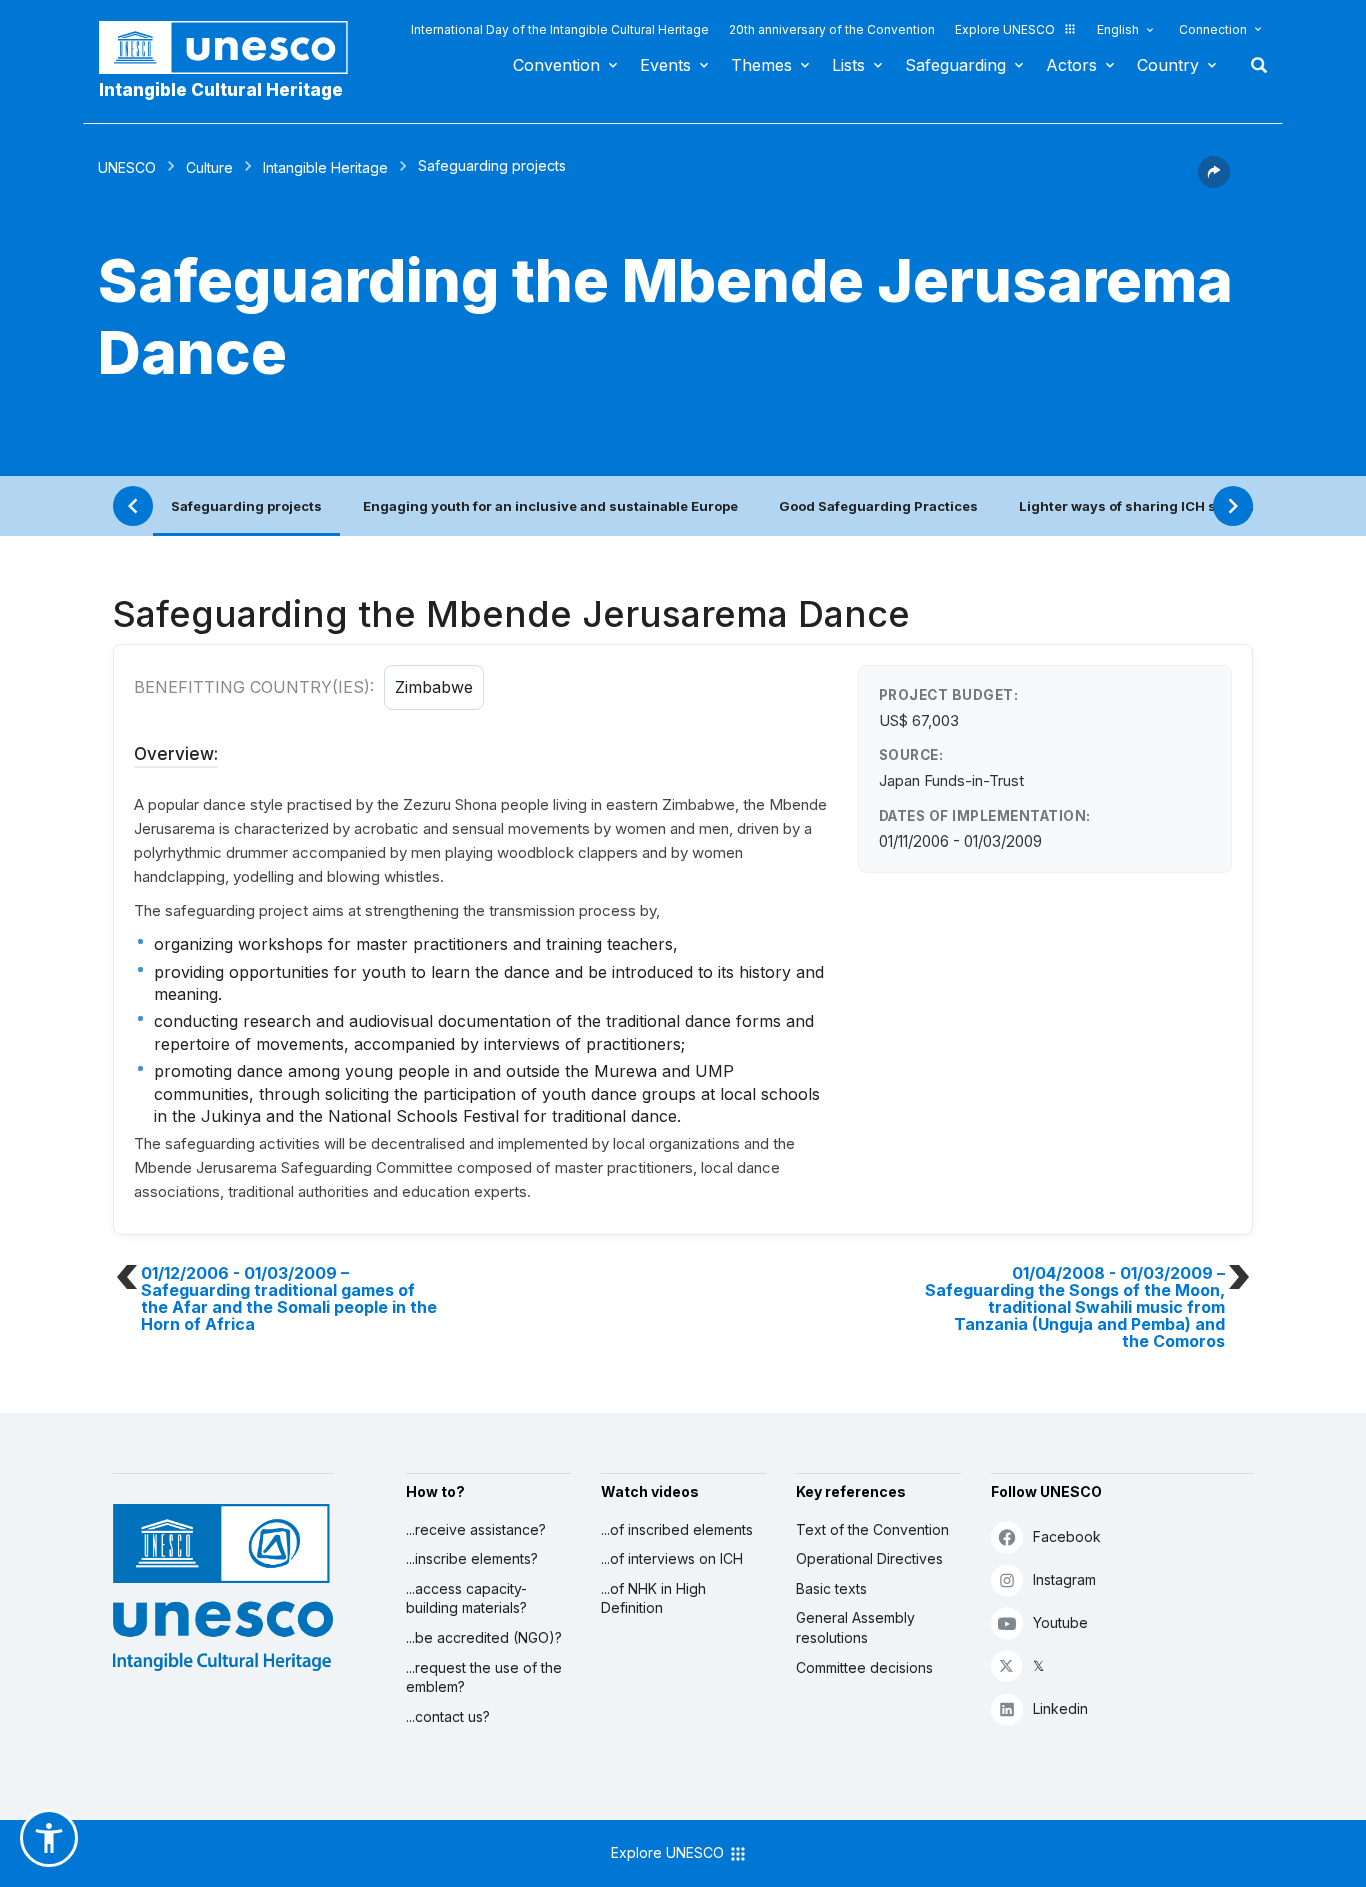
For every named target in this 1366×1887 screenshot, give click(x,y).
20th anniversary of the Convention (832, 29)
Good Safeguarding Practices (878, 506)
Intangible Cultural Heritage (221, 90)
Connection (1213, 29)
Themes (761, 65)
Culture (209, 167)
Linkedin (1060, 1708)
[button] (1214, 182)
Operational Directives (869, 1558)
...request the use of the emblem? (484, 1677)
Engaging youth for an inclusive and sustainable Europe (550, 506)
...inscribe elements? (472, 1558)
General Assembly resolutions (855, 1627)
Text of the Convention (872, 1529)
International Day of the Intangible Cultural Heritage (560, 29)
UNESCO (127, 167)
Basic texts (831, 1588)
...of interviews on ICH (672, 1558)
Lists (848, 65)
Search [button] (1253, 65)
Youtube (1060, 1622)
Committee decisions (864, 1667)
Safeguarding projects (246, 506)
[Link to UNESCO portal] (234, 47)
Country (1168, 65)
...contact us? (448, 1716)
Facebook (1067, 1536)
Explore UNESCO (1005, 29)
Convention (556, 65)
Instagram (1064, 1579)
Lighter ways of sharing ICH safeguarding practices (1192, 506)
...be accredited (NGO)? (484, 1637)
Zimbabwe (434, 687)
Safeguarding (955, 65)
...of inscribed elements (677, 1529)
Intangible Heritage (325, 167)
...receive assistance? (476, 1529)
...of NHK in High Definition (653, 1598)
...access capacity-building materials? (466, 1598)
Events (665, 65)
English (1118, 29)
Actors (1071, 65)
